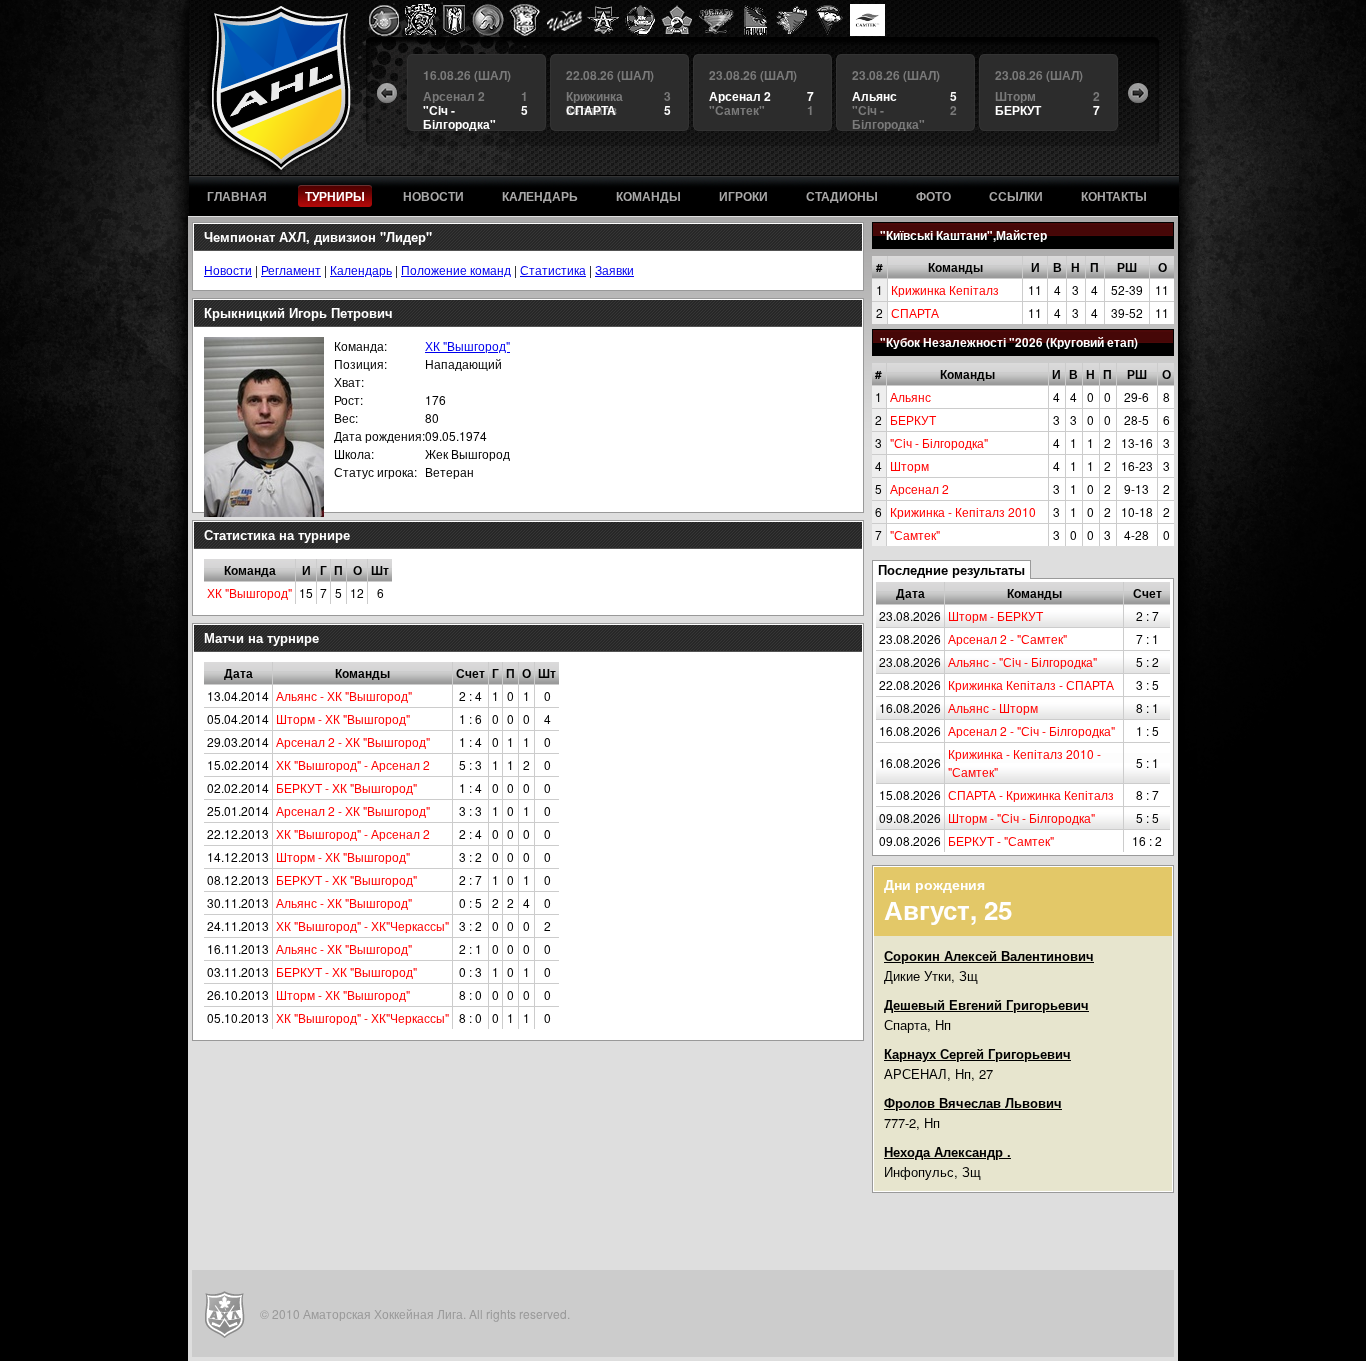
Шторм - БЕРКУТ (995, 615)
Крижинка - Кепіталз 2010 (963, 511)
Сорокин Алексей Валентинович (989, 955)
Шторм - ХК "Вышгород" (343, 718)
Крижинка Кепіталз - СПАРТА (1031, 684)
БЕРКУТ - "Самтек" (1001, 840)
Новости (228, 269)
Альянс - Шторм (993, 707)
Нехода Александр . (947, 1151)
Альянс (910, 396)
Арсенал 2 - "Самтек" (1007, 638)
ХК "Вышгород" (467, 345)
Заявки (614, 269)
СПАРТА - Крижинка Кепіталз (1031, 794)
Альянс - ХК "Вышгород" (344, 695)
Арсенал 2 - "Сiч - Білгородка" (1031, 730)
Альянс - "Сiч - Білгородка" (1022, 661)
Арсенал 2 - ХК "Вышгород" (353, 741)
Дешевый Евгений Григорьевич (986, 1004)
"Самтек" (915, 534)
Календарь (361, 269)
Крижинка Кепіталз (945, 289)
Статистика (553, 269)
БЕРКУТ (913, 419)
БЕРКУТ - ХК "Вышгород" (346, 787)
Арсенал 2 (919, 488)
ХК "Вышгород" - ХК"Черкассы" (362, 925)
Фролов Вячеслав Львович (973, 1102)
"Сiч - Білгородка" (939, 442)
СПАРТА (915, 312)
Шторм (909, 465)
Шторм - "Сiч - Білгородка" (1021, 817)
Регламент (291, 269)
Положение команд (456, 269)
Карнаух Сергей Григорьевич (977, 1053)
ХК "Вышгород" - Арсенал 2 (353, 764)
